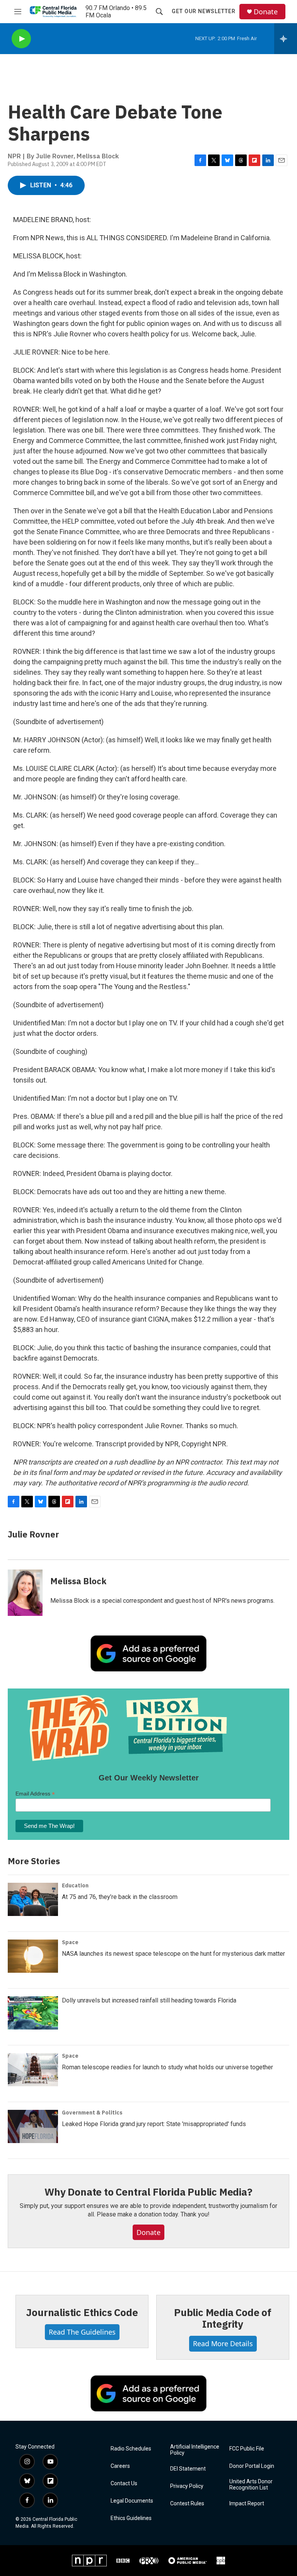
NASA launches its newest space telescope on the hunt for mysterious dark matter (173, 1954)
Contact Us (124, 2484)
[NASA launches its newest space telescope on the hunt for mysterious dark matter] (33, 1956)
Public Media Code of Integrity (223, 2318)
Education (75, 1885)
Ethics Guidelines (131, 2518)
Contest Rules (187, 2504)
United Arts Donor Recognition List (251, 2485)
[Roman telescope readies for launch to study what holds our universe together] (33, 2070)
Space (70, 1942)
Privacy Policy (187, 2486)
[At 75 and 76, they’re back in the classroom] (33, 1899)
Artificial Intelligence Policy (195, 2450)
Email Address (35, 1794)
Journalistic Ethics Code (82, 2312)
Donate (266, 12)
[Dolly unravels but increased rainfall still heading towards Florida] (33, 2013)
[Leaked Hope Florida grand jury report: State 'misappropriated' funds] (33, 2126)
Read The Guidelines (82, 2332)
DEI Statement (188, 2469)
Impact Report (247, 2504)
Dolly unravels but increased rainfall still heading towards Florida (149, 2000)
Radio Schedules (131, 2449)
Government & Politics (92, 2113)
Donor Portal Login (252, 2466)
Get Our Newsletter (204, 11)
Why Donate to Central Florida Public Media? (148, 2192)
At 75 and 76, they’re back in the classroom (120, 1897)
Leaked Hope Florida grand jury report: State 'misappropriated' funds (154, 2124)
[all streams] (286, 39)
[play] (21, 39)
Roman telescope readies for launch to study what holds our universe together (167, 2067)
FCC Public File (247, 2449)
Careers (120, 2466)
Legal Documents (132, 2501)
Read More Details (223, 2344)
